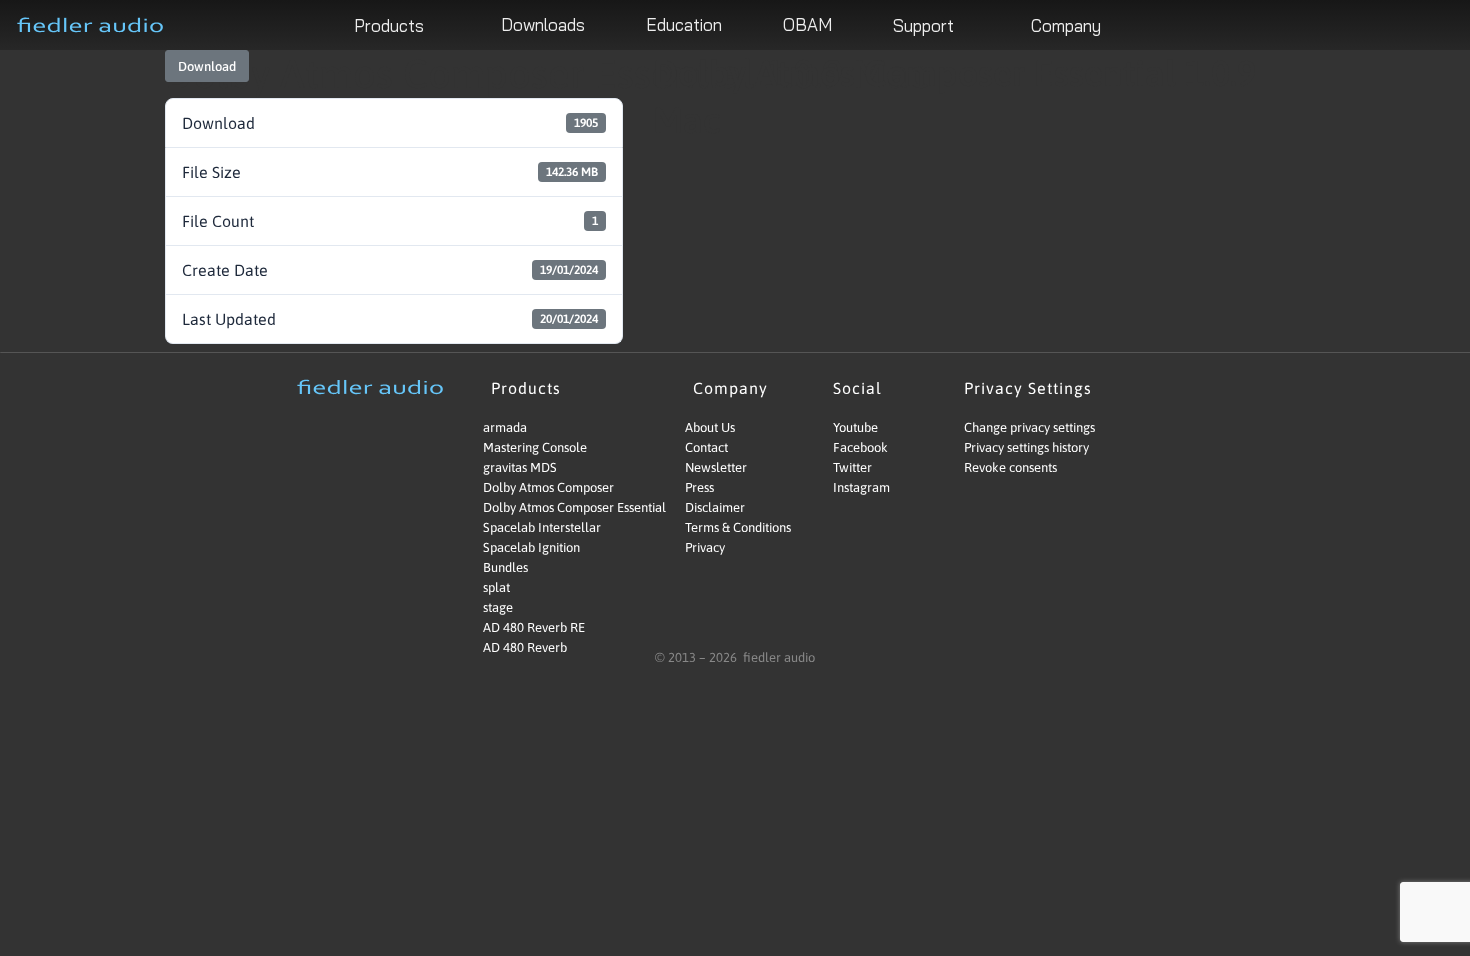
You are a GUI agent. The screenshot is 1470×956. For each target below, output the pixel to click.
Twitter (852, 467)
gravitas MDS (520, 467)
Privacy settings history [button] (1026, 447)
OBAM (807, 24)
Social (857, 388)
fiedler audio (777, 657)
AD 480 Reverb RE (534, 627)
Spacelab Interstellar (542, 527)
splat (496, 587)
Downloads (543, 24)
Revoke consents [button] (1010, 467)
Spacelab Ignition (531, 547)
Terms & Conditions (738, 527)
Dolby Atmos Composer (548, 487)
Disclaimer (715, 507)
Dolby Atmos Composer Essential (557, 507)
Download (207, 66)
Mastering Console (535, 447)
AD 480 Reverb (525, 647)
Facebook (860, 447)
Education (684, 24)
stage (498, 607)
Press (699, 487)
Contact (706, 447)
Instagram (861, 487)
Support (923, 25)
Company (1066, 25)
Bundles (505, 567)
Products (389, 25)
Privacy (705, 547)
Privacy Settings (1028, 388)
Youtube (855, 427)
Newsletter (716, 467)
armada (505, 427)
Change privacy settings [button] (1029, 427)
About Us (710, 427)
